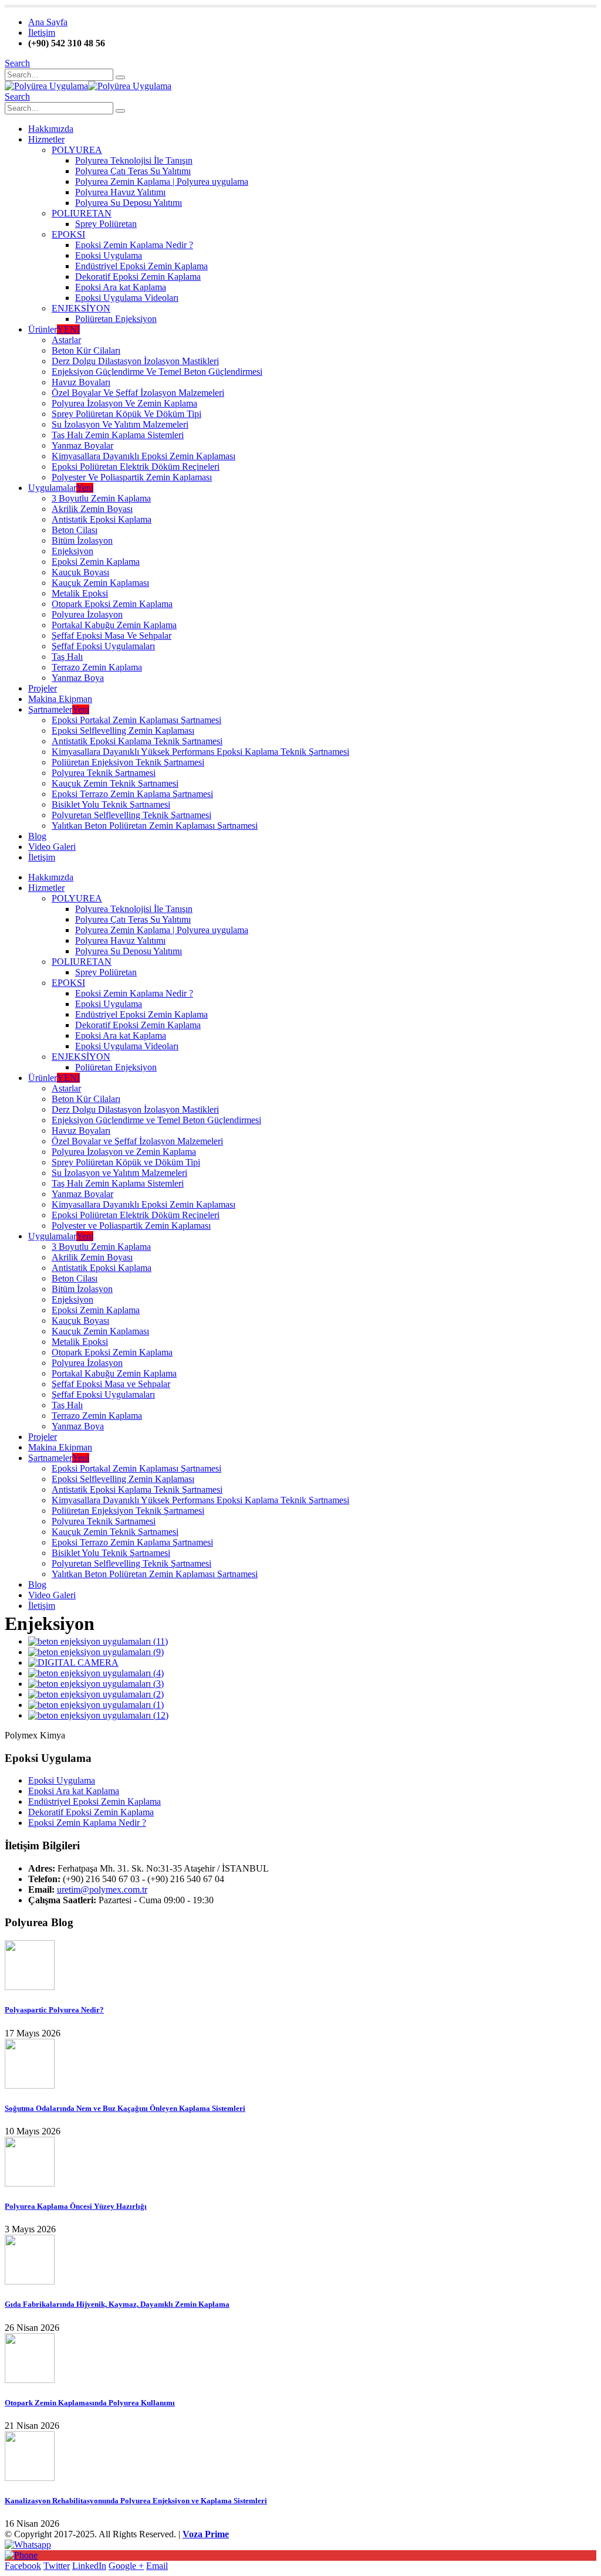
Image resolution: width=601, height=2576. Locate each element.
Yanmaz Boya (78, 678)
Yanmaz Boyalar (82, 445)
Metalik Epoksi (80, 593)
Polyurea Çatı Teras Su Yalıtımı (133, 171)
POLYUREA (77, 150)
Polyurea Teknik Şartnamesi (104, 773)
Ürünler (54, 329)
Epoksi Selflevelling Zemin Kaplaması (123, 731)
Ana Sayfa (48, 22)
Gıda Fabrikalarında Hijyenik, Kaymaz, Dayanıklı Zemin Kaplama (117, 2304)
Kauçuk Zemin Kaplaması (100, 583)
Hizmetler (46, 139)
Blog (37, 836)
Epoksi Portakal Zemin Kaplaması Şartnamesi (136, 720)
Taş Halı (67, 657)
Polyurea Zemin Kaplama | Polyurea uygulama (162, 182)
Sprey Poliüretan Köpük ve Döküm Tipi (126, 414)
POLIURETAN (82, 213)
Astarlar (66, 340)
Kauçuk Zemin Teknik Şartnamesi (115, 783)
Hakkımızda (51, 129)
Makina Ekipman (60, 699)
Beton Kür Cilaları (86, 350)
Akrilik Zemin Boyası (92, 509)
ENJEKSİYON (81, 308)
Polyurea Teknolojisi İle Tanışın (134, 160)
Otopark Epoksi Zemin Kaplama (112, 604)
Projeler (43, 688)
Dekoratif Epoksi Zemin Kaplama (138, 277)
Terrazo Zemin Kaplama (97, 667)
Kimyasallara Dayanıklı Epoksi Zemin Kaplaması (144, 456)
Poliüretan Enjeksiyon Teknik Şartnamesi (128, 762)
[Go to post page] (30, 1987)
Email (157, 2566)
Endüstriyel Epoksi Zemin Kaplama (141, 266)
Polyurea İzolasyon (87, 614)
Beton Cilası (75, 530)
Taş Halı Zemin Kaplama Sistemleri (118, 435)
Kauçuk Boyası (80, 572)
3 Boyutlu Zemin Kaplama (101, 498)
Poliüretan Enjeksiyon (116, 319)
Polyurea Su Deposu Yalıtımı (129, 203)
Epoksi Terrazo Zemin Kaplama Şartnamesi (132, 794)
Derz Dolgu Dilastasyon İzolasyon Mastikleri (135, 361)
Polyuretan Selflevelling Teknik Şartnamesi (131, 815)
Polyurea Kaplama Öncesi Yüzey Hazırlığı (76, 2206)
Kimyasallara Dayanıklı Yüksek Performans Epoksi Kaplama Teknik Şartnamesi (200, 752)
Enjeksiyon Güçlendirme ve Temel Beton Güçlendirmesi (157, 372)
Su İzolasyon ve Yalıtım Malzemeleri (120, 424)
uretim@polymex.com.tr (102, 1889)
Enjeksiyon (72, 551)
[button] (17, 63)
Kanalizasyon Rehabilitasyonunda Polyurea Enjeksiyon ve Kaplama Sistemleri (136, 2501)
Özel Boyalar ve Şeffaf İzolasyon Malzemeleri (138, 393)
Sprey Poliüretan (106, 224)
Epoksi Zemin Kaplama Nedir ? (134, 245)
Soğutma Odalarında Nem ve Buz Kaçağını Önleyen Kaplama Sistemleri (125, 2108)
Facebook (23, 2566)
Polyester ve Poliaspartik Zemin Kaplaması (132, 477)
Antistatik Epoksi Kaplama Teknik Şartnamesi (137, 741)
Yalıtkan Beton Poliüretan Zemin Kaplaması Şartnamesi (155, 826)
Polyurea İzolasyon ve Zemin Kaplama (124, 403)
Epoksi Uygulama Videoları (127, 298)
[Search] (120, 77)
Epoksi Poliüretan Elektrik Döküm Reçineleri (136, 467)
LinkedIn (89, 2566)
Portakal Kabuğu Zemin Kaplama (114, 625)
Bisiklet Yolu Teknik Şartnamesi (111, 804)
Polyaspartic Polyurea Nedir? (54, 2010)
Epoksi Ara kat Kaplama (121, 287)
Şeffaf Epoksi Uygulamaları (103, 646)
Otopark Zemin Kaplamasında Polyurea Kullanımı (90, 2403)
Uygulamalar (61, 488)
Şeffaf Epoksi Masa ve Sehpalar (112, 635)
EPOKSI (68, 234)
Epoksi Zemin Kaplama (96, 562)
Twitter (57, 2566)
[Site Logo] (88, 86)
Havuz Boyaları (81, 382)
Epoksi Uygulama (109, 255)
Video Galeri (52, 847)
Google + (126, 2566)
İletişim (42, 33)
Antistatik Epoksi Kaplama (102, 519)
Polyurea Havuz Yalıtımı (120, 192)
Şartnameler (59, 709)
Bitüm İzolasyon (82, 540)
